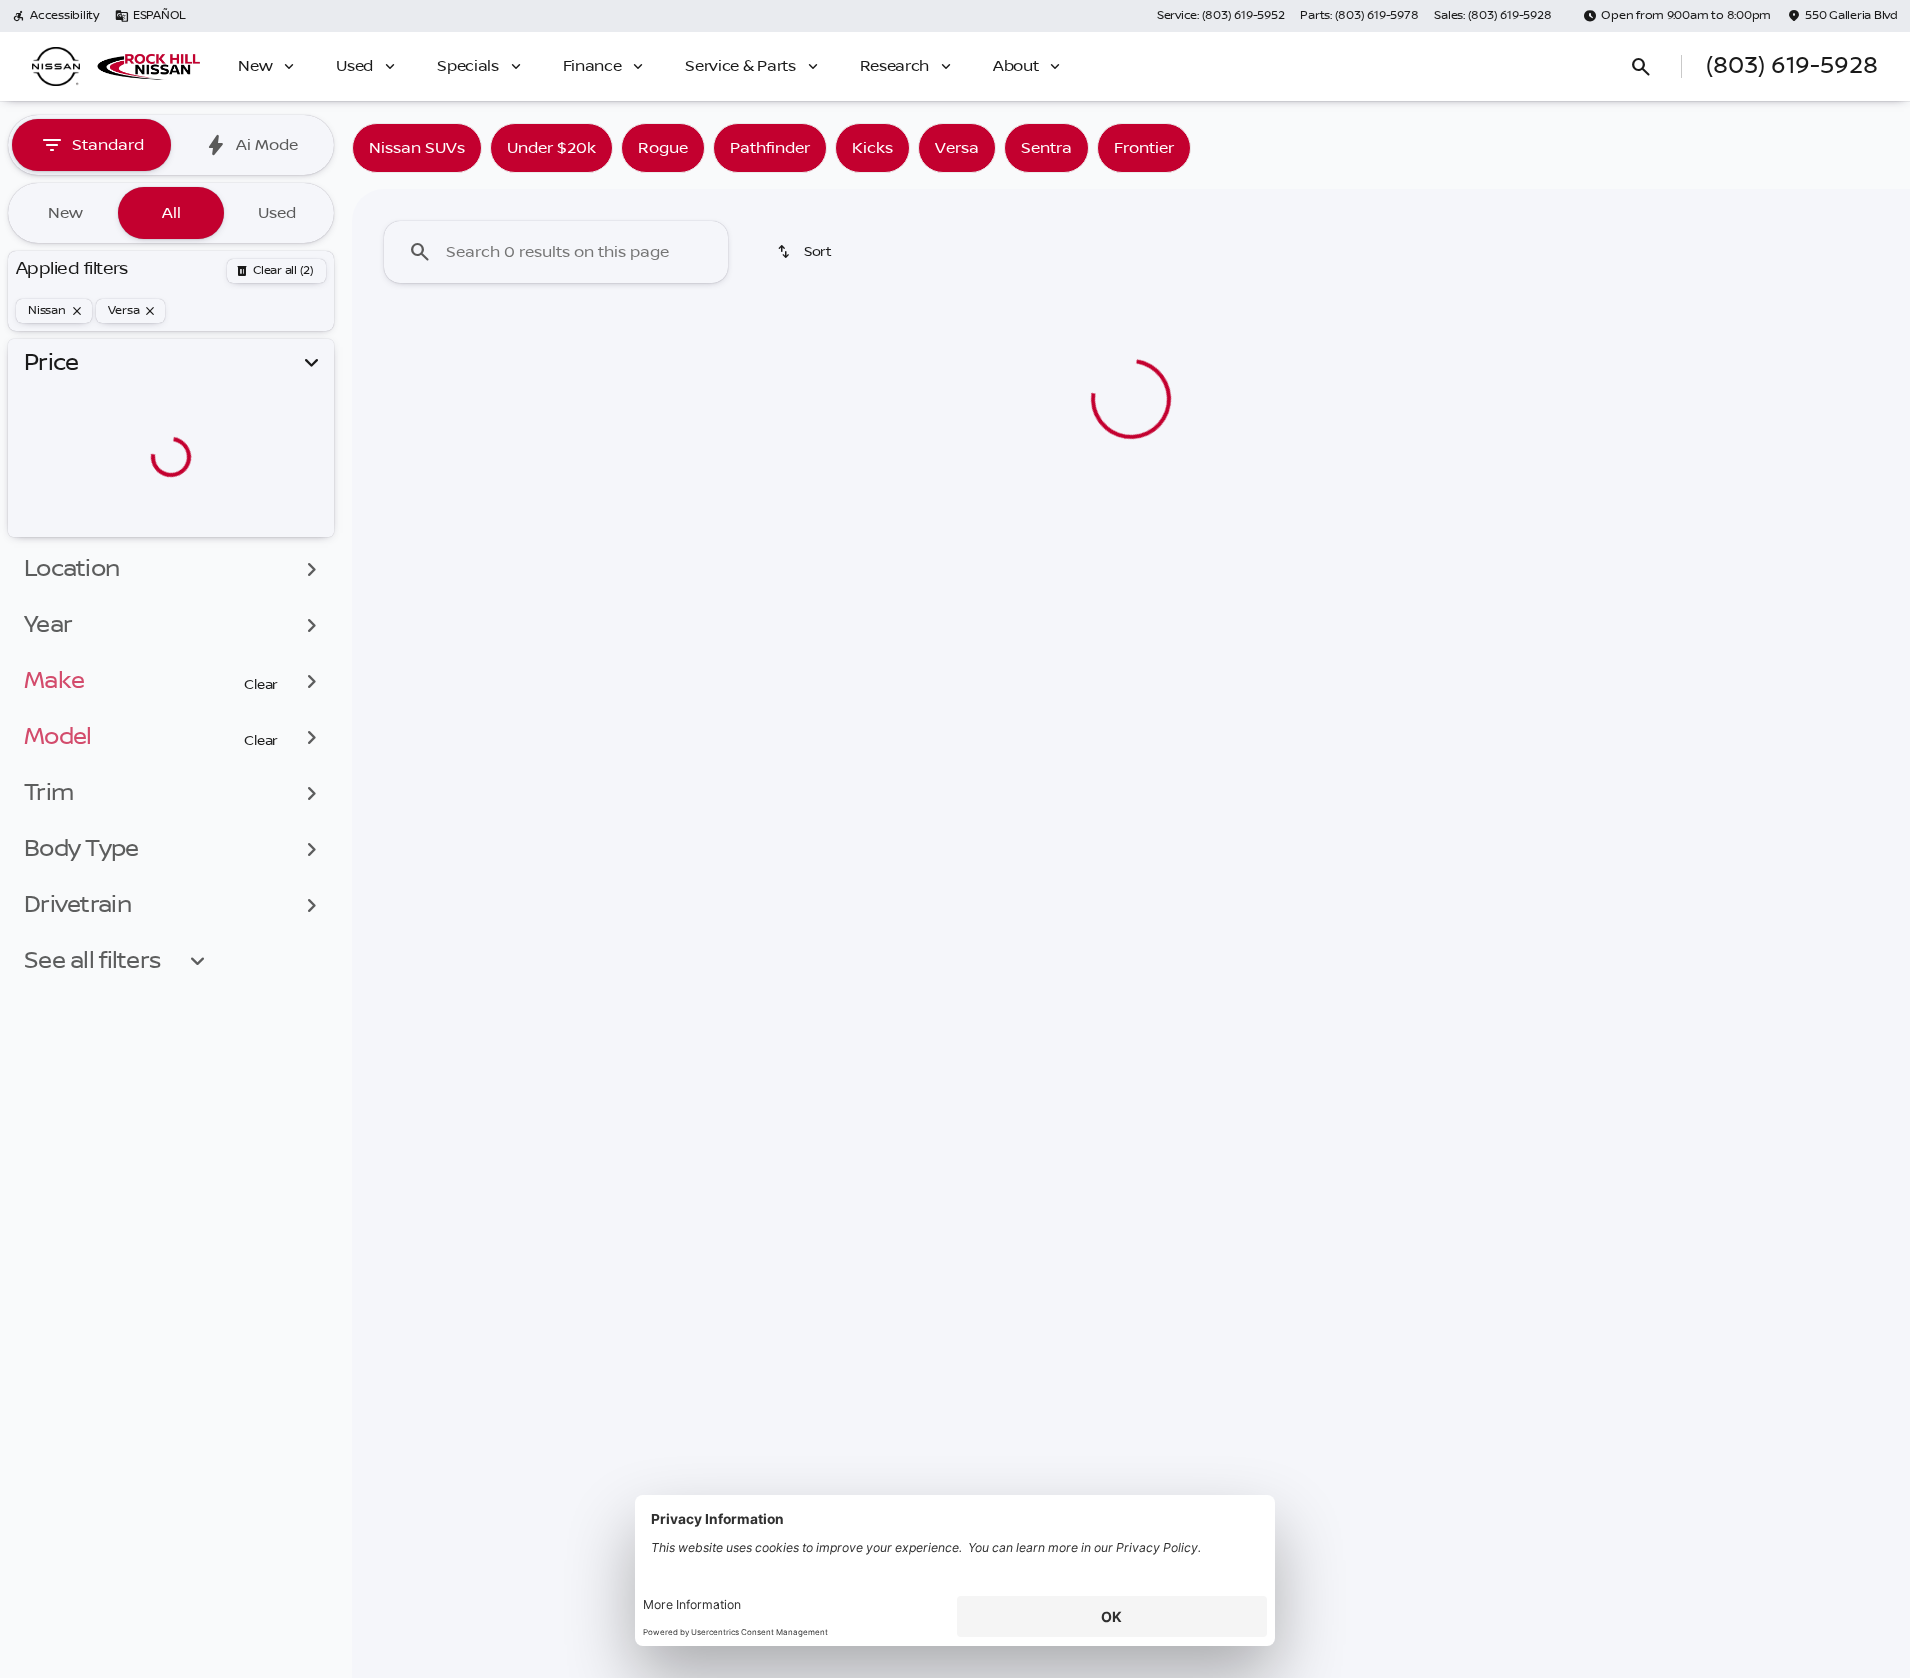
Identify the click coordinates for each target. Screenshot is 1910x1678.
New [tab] (65, 213)
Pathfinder (770, 148)
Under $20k (551, 148)
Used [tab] (277, 213)
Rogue (663, 148)
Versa (957, 148)
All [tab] (171, 213)
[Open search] (1641, 67)
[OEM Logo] (56, 67)
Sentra (1046, 148)
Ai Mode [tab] (267, 145)
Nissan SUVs (417, 148)
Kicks (872, 148)
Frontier (1144, 148)
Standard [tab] (108, 145)
